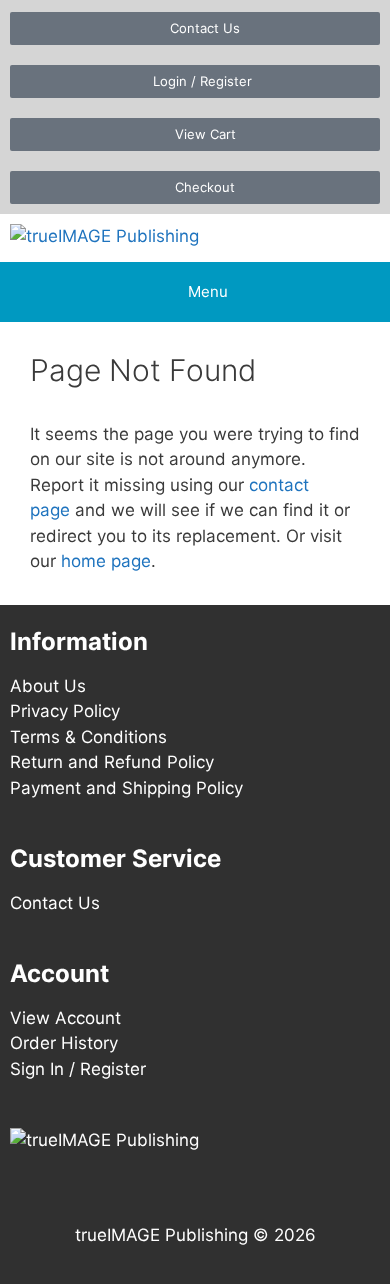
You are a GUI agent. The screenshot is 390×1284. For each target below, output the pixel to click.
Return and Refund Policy (112, 762)
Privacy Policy (65, 711)
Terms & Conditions (88, 737)
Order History (64, 1043)
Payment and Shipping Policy (126, 788)
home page (106, 561)
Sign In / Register (78, 1069)
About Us (48, 686)
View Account (65, 1018)
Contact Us (55, 903)
